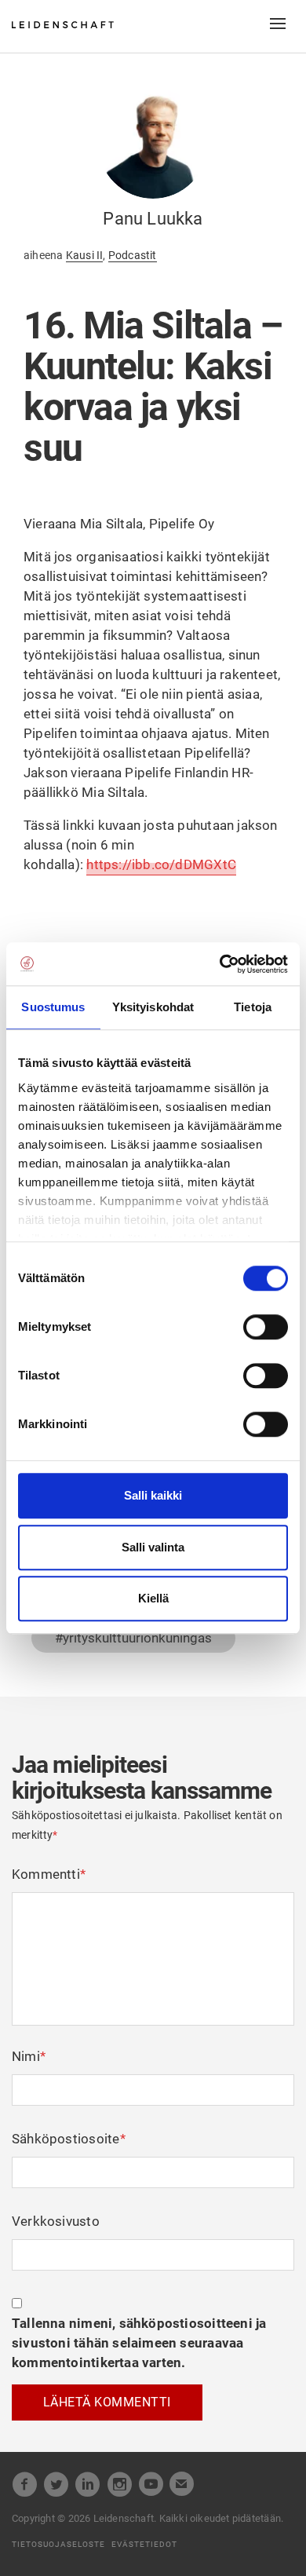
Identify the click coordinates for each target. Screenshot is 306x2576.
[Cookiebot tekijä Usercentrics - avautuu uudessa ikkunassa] (220, 964)
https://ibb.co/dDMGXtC (161, 864)
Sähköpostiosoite (69, 2139)
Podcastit (133, 255)
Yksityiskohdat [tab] (153, 1007)
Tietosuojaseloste (58, 2544)
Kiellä (153, 1598)
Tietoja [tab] (253, 1007)
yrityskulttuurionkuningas (137, 1638)
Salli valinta (153, 1547)
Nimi (29, 2056)
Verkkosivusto (56, 2221)
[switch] (266, 1327)
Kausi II (85, 255)
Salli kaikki (153, 1495)
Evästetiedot (144, 2544)
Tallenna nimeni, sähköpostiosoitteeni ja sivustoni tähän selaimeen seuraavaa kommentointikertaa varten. (139, 2343)
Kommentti (49, 1874)
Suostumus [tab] (53, 1007)
